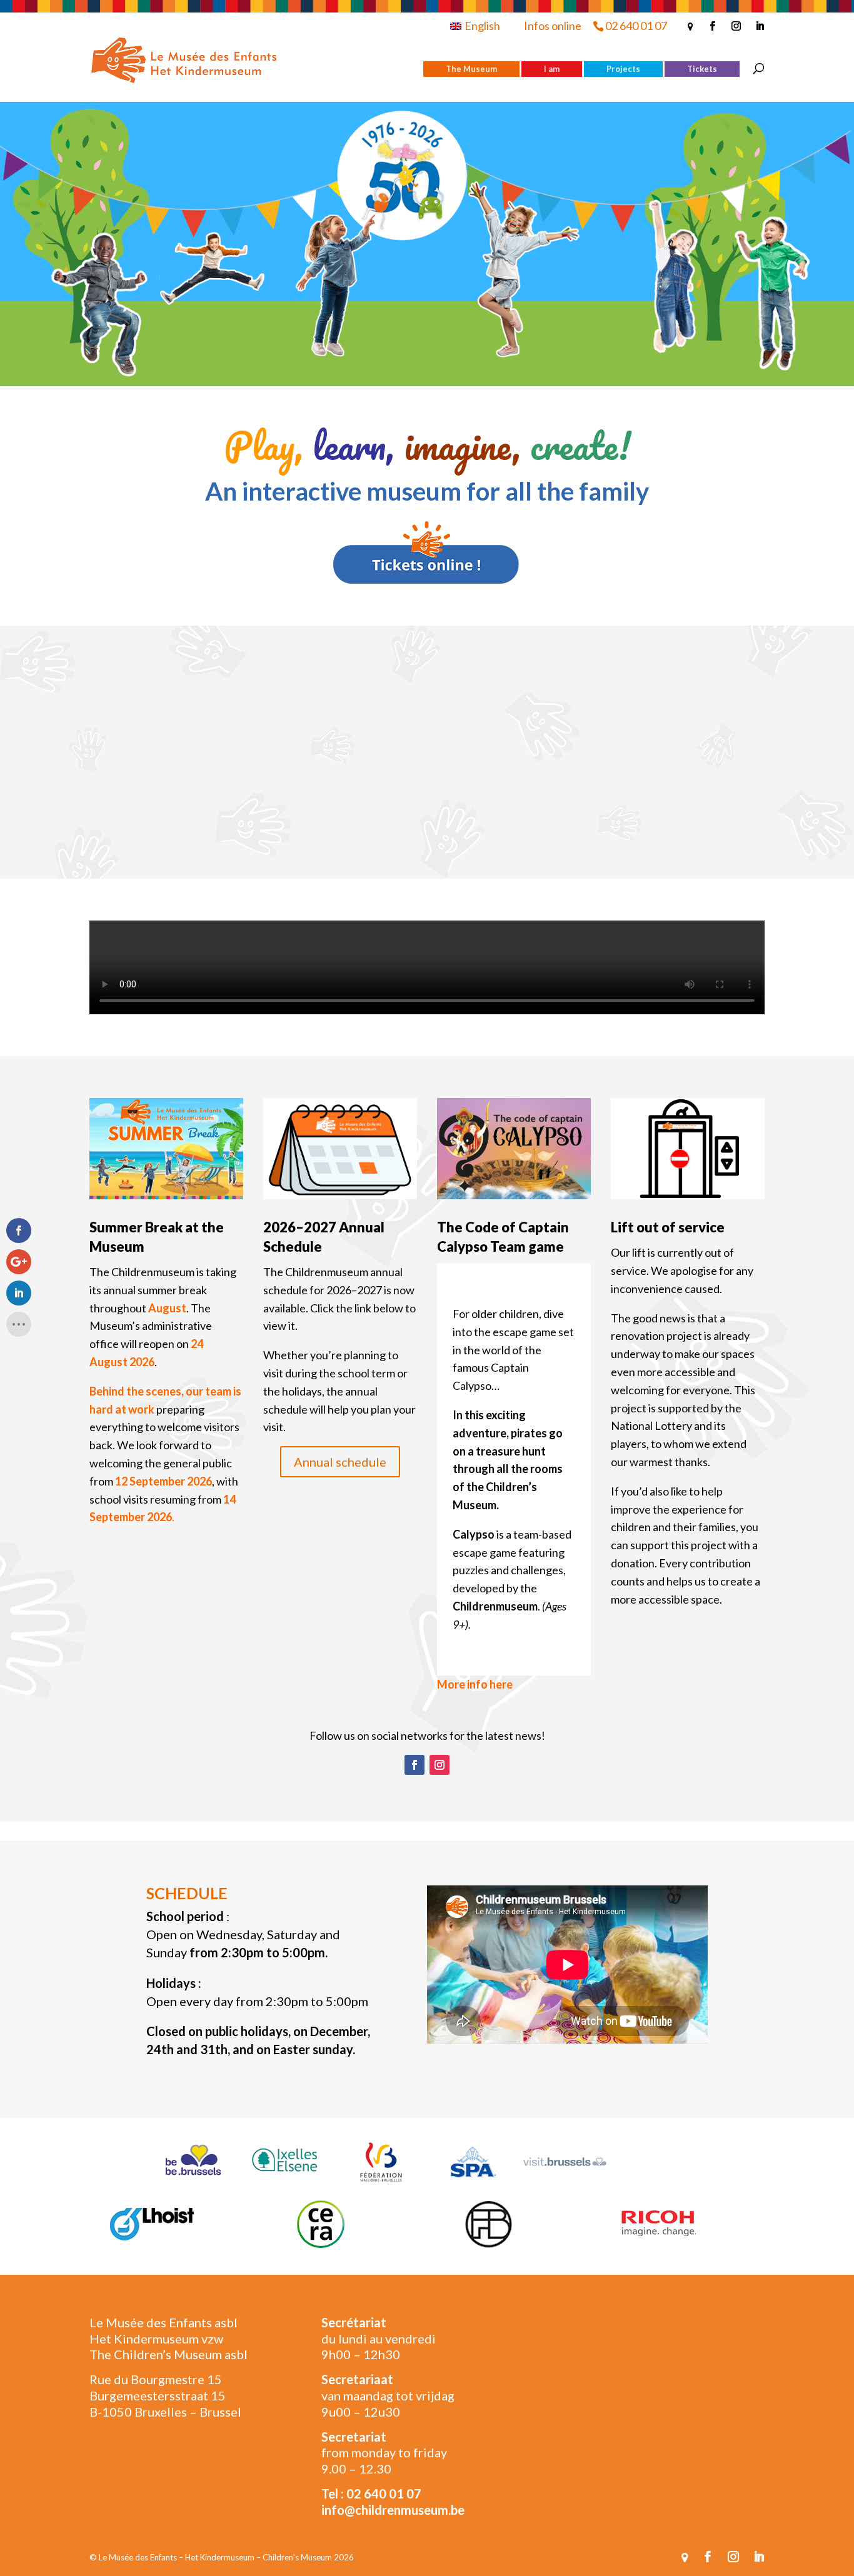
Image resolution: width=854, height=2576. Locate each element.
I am (552, 69)
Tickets (702, 69)
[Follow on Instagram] (440, 1765)
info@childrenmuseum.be (393, 2510)
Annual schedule (340, 1462)
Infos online (553, 26)
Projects (623, 69)
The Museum (471, 69)
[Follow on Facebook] (414, 1765)
